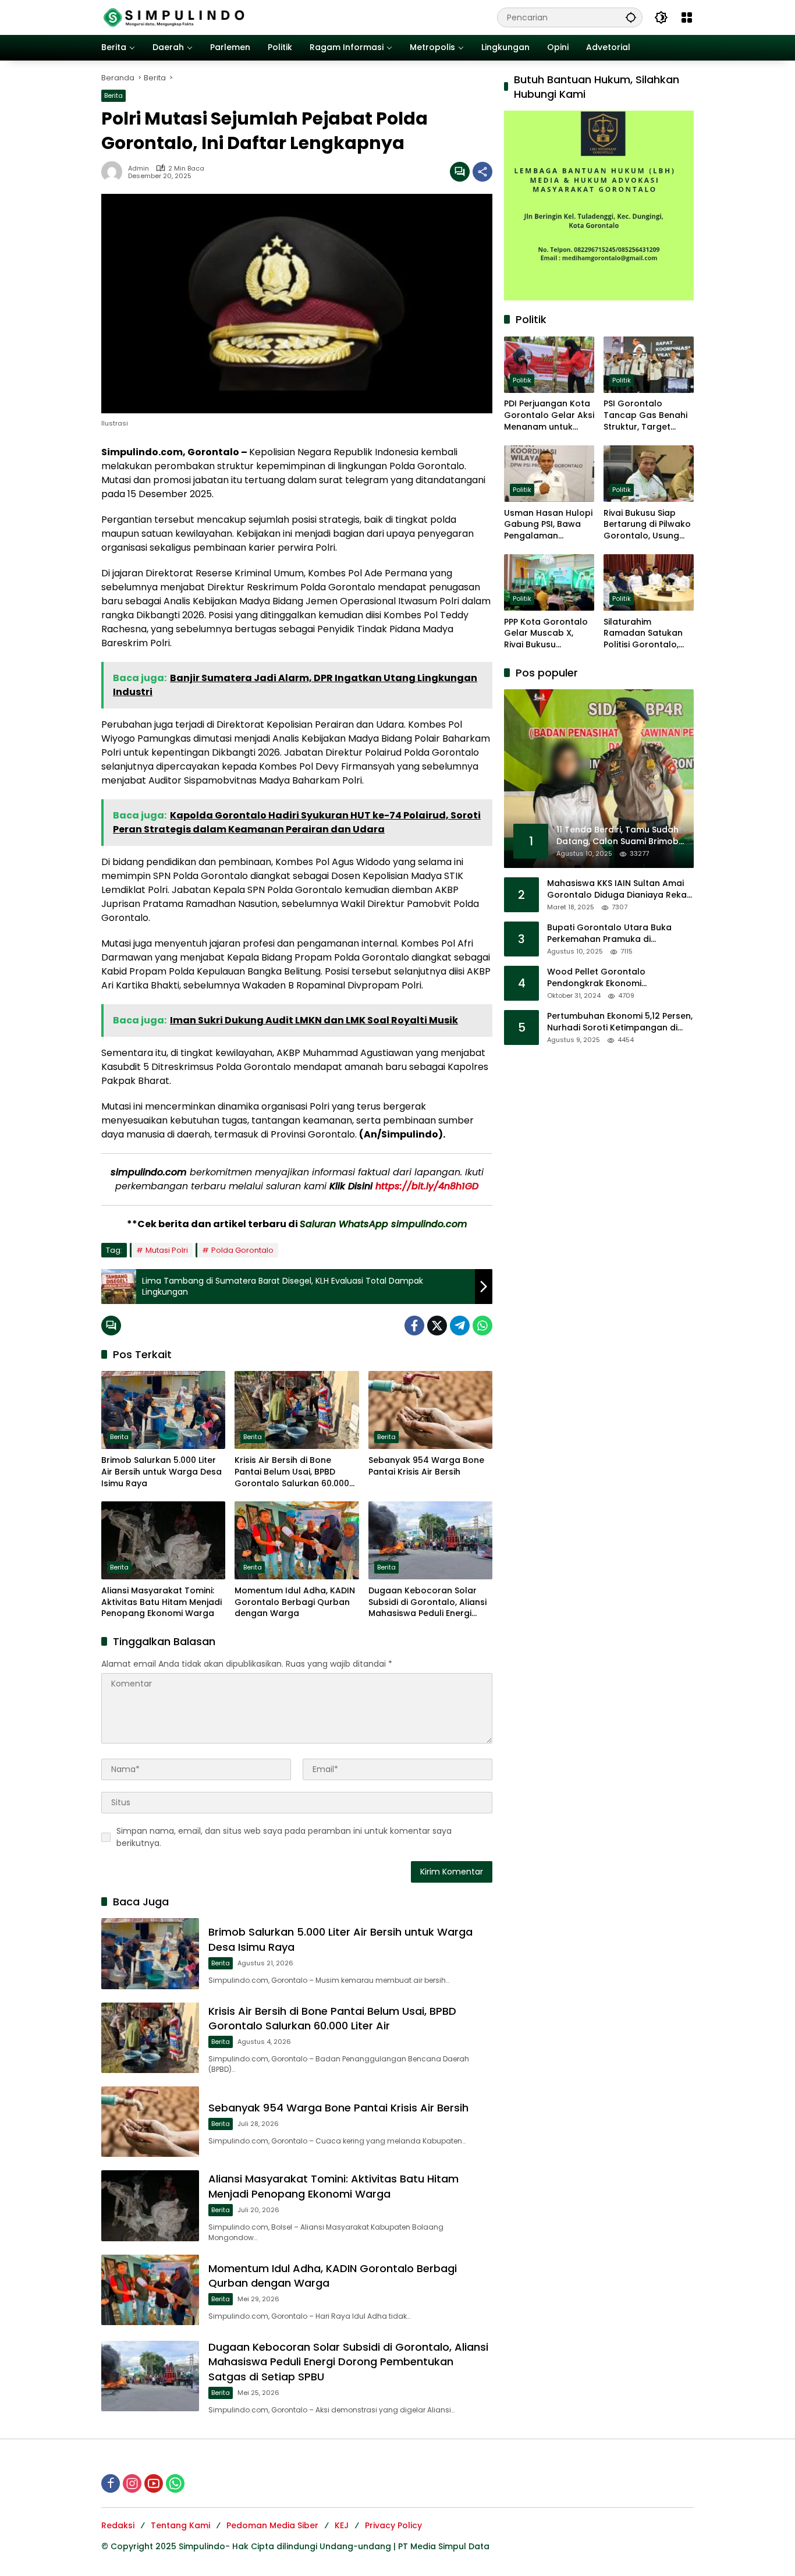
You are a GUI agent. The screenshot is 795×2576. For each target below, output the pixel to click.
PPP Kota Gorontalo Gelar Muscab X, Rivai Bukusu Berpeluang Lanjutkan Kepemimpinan (546, 634)
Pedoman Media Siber (272, 2525)
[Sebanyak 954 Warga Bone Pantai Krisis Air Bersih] (430, 1410)
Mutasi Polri (167, 1250)
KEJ (342, 2525)
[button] (631, 17)
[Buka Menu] (687, 17)
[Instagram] (132, 2483)
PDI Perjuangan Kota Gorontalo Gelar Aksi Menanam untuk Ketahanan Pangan (549, 416)
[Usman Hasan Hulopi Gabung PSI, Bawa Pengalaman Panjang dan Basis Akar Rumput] (549, 474)
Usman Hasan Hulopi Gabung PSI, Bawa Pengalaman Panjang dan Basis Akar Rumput (548, 525)
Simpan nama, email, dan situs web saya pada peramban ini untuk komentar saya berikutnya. (284, 1837)
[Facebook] (414, 1326)
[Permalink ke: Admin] (115, 172)
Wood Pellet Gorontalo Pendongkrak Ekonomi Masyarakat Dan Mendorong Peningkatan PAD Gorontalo (608, 978)
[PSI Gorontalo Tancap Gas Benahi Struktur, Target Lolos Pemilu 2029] (649, 365)
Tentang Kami (180, 2525)
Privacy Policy (393, 2525)
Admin (139, 169)
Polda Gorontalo (242, 1250)
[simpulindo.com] (174, 17)
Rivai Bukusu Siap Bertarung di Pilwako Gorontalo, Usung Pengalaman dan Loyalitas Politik (647, 525)
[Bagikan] (482, 172)
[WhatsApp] (482, 1326)
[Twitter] (437, 1326)
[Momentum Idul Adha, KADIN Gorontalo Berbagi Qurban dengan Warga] (297, 1540)
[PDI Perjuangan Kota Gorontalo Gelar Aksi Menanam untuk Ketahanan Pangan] (549, 365)
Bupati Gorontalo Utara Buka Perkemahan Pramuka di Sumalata (609, 934)
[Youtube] (154, 2483)
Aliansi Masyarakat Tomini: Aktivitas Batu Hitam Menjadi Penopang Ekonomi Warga (162, 1602)
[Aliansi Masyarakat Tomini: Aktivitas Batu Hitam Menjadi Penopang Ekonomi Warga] (163, 1540)
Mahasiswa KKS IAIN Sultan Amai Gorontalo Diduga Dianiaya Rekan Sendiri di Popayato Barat (620, 890)
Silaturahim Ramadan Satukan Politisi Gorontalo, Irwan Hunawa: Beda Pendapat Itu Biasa (647, 634)
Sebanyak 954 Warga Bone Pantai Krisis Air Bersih (426, 1466)
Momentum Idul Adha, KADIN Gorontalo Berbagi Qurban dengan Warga (295, 1602)
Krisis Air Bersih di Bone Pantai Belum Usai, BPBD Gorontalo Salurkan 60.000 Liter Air (292, 1472)
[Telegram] (460, 1326)
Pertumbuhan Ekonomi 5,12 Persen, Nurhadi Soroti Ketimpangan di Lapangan (620, 1023)
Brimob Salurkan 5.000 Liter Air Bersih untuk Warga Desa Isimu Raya (162, 1472)
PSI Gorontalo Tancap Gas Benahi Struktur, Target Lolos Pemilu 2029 (645, 416)
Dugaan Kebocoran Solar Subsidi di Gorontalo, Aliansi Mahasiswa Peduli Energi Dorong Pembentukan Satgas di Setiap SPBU (427, 1602)
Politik (522, 381)
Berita (113, 95)
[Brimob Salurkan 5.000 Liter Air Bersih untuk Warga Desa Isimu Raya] (163, 1410)
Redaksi (118, 2525)
